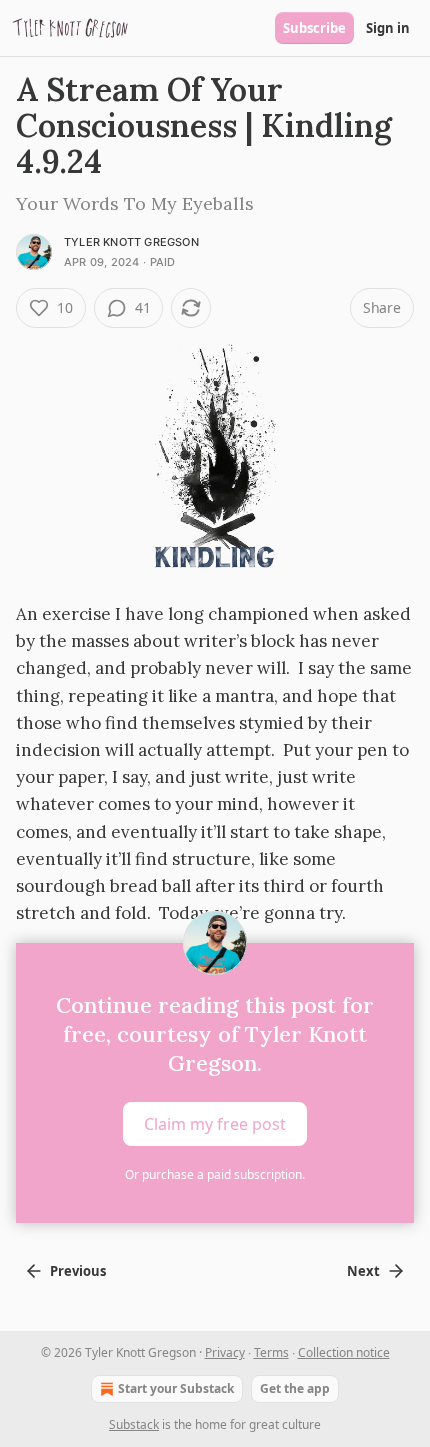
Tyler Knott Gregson (131, 242)
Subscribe (314, 28)
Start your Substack (176, 1388)
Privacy (225, 1352)
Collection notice (344, 1352)
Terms (271, 1352)
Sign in (388, 28)
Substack (134, 1424)
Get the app (295, 1388)
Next (363, 1271)
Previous (78, 1271)
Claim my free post (215, 1124)
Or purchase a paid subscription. (215, 1174)
